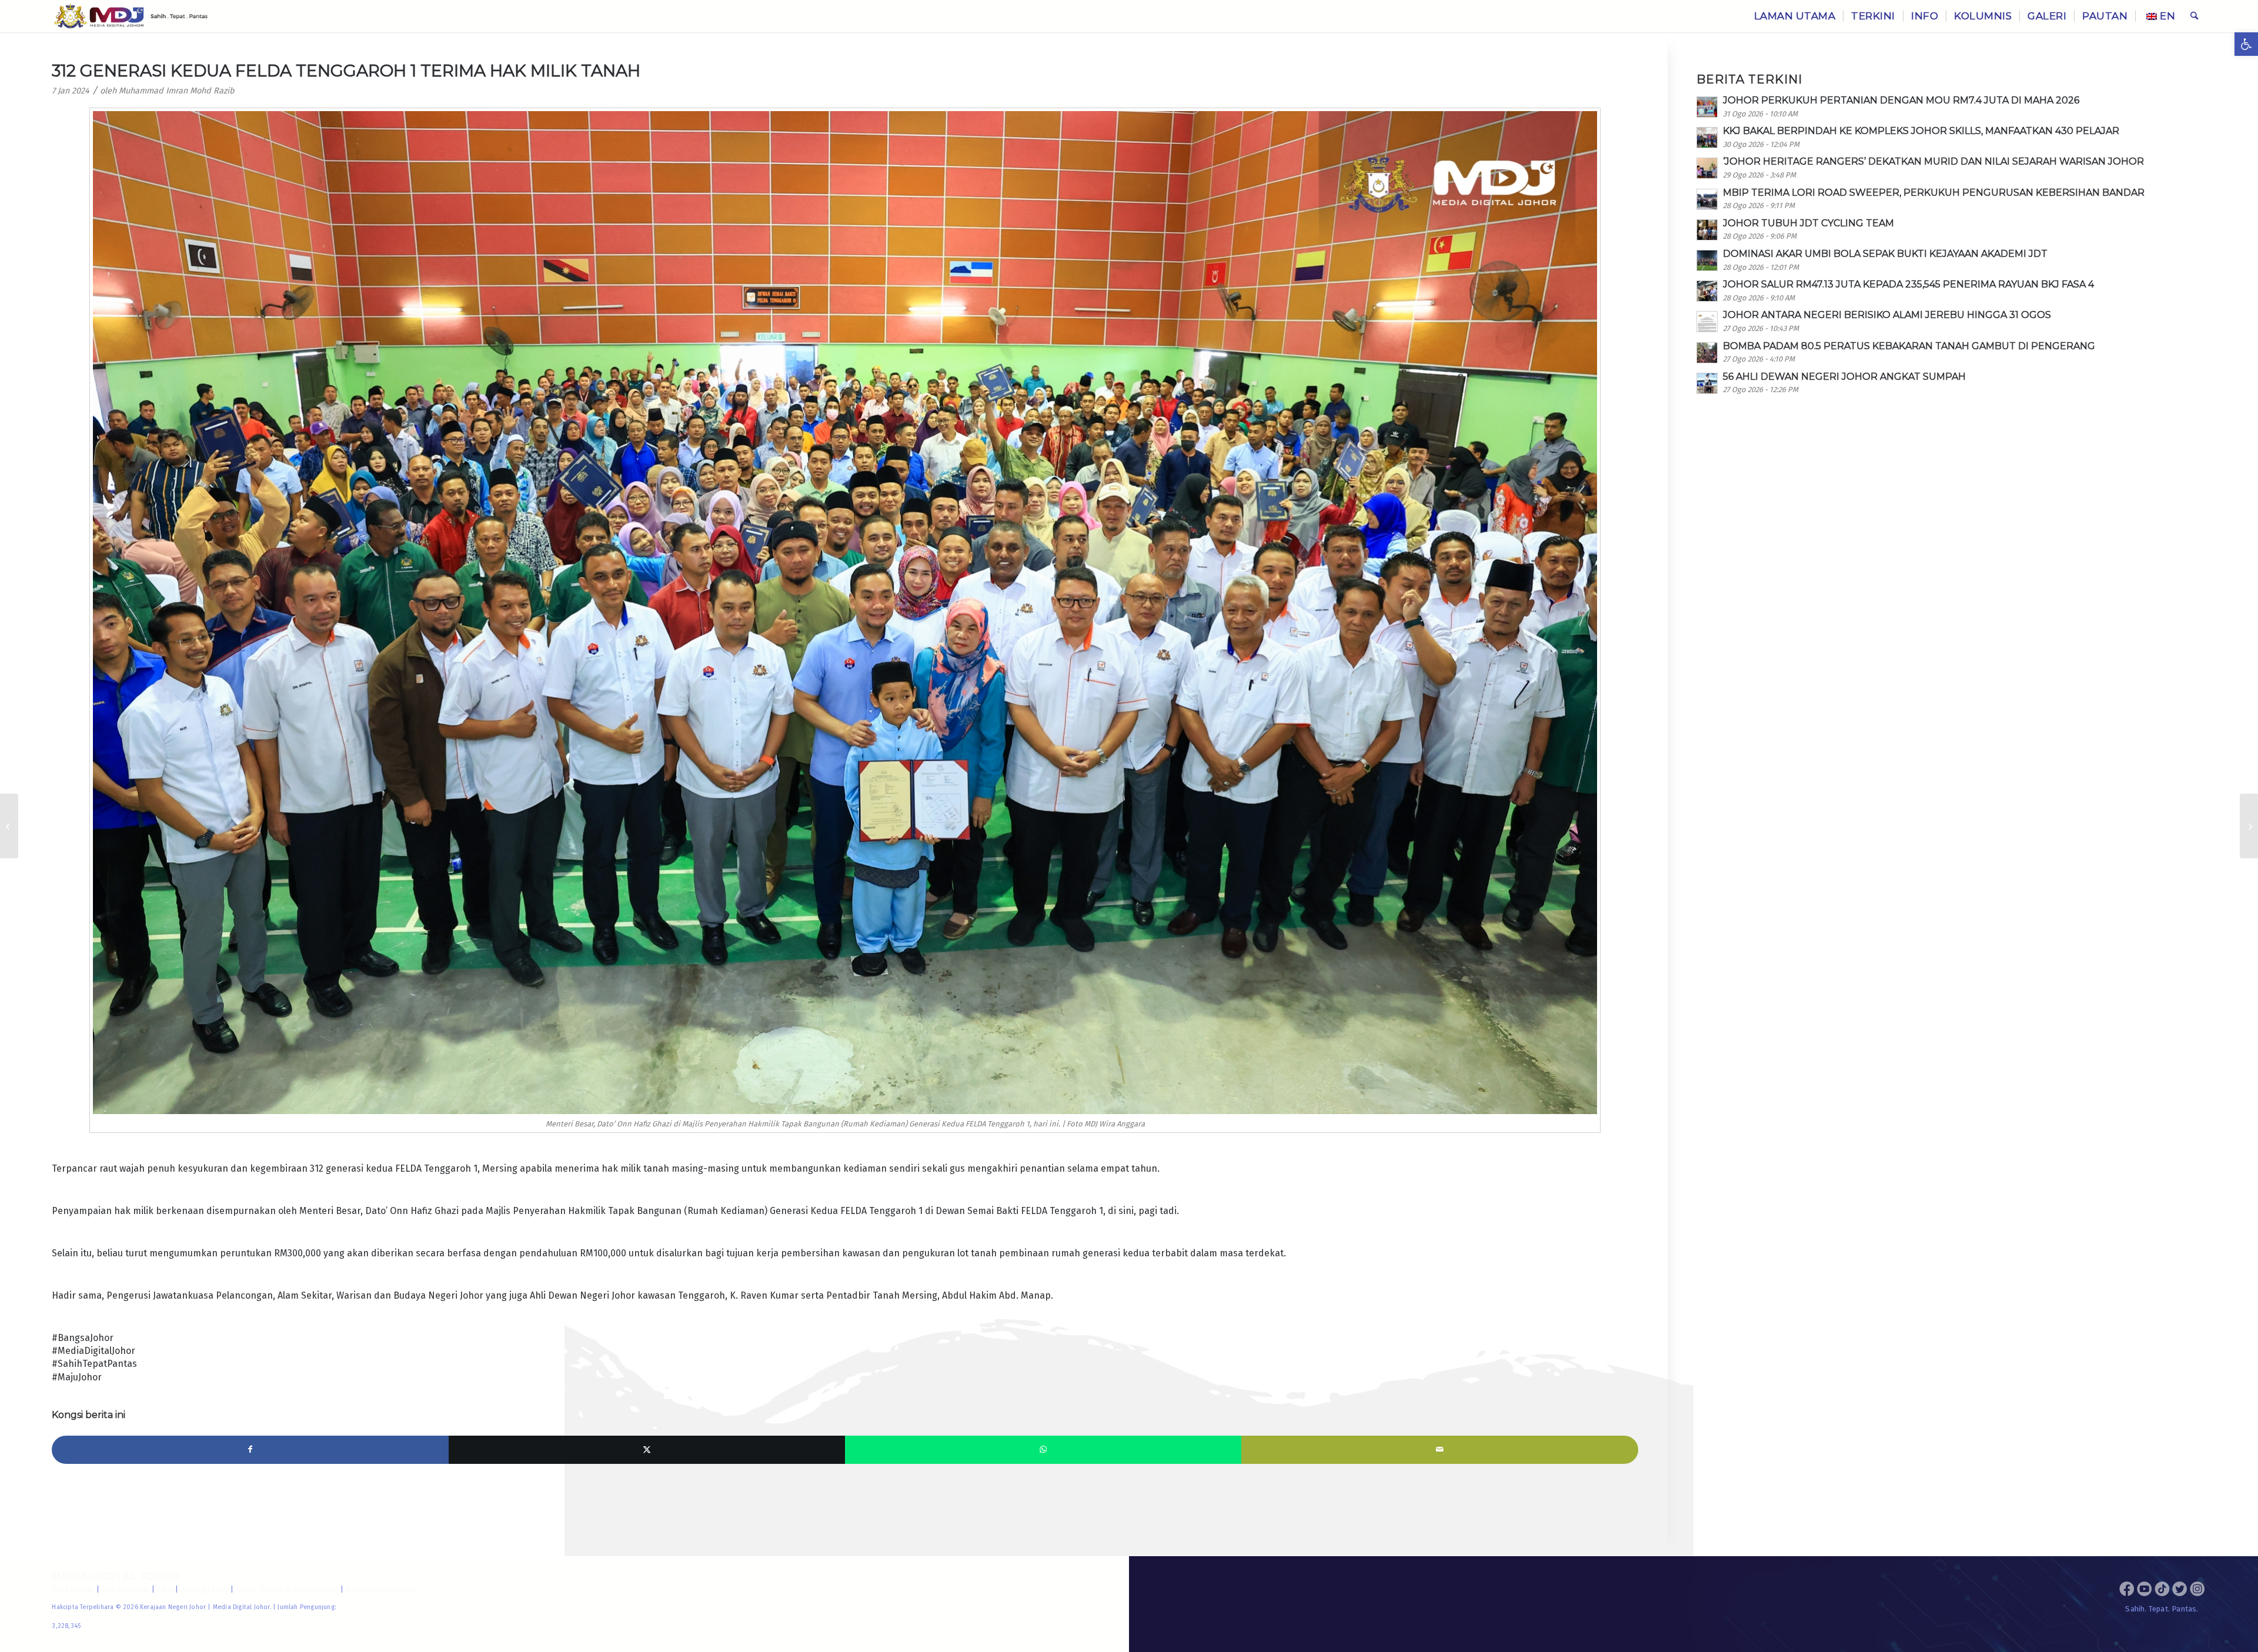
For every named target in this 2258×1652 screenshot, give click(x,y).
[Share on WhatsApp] (1043, 1450)
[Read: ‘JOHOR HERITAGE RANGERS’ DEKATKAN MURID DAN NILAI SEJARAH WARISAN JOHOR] (1707, 168)
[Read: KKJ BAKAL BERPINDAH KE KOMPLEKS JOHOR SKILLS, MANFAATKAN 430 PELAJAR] (1707, 138)
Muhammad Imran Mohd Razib (177, 91)
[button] (2246, 44)
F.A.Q (165, 1589)
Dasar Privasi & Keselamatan (287, 1589)
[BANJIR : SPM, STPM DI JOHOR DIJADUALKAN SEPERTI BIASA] (9, 826)
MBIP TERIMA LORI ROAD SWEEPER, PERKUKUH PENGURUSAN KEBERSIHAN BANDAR (1934, 193)
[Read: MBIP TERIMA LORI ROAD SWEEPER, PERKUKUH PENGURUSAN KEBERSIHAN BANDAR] (1707, 199)
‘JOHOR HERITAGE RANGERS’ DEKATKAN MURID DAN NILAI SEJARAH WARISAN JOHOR (1933, 161)
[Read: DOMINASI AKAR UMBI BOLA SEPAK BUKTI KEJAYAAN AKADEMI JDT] (1707, 260)
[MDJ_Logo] (131, 16)
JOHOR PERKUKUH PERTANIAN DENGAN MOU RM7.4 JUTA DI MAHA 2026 (1901, 100)
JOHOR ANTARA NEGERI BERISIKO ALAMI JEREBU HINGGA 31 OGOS (1887, 315)
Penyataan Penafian (381, 1589)
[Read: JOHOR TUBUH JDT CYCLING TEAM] (1707, 230)
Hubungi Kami (205, 1589)
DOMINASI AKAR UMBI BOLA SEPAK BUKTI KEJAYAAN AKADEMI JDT (1885, 254)
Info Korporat (126, 1589)
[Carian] (2194, 16)
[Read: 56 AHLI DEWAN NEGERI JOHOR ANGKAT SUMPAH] (1707, 383)
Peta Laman (73, 1589)
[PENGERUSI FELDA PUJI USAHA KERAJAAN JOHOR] (2249, 826)
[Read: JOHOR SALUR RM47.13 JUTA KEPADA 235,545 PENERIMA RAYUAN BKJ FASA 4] (1707, 291)
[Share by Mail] (1439, 1450)
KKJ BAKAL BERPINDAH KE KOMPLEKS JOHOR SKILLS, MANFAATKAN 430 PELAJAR (1921, 131)
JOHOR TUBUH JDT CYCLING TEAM (1808, 223)
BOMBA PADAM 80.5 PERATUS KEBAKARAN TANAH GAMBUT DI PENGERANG (1909, 346)
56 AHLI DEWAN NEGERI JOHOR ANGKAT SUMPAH (1844, 377)
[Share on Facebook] (250, 1450)
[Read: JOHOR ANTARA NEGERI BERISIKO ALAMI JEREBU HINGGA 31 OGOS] (1707, 322)
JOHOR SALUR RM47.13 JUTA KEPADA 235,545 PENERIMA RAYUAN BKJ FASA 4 (1908, 284)
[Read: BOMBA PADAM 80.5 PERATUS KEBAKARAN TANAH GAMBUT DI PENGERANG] (1707, 353)
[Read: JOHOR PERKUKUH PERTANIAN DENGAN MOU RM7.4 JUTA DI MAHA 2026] (1707, 107)
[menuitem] (1795, 16)
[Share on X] (647, 1450)
